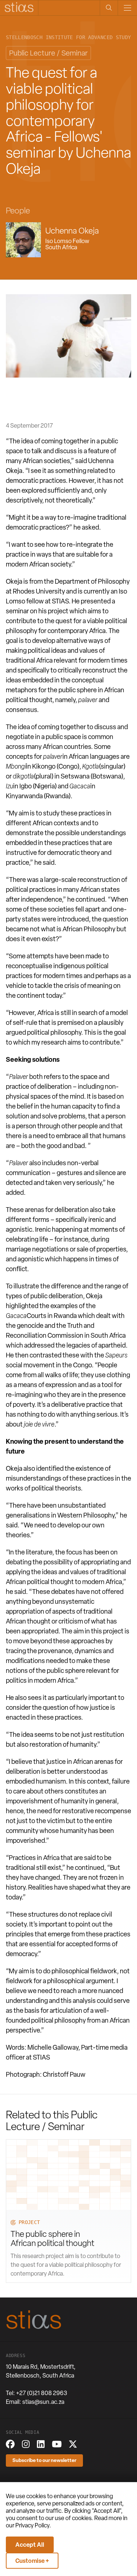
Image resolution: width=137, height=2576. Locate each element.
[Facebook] (10, 2444)
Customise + (32, 2561)
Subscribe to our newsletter (44, 2460)
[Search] (109, 8)
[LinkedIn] (41, 2444)
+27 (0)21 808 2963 (42, 2393)
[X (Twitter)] (73, 2444)
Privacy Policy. (33, 2525)
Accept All (30, 2545)
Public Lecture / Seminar (48, 53)
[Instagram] (26, 2444)
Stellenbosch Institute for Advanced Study (68, 37)
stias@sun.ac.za (43, 2402)
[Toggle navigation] (127, 8)
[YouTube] (57, 2444)
